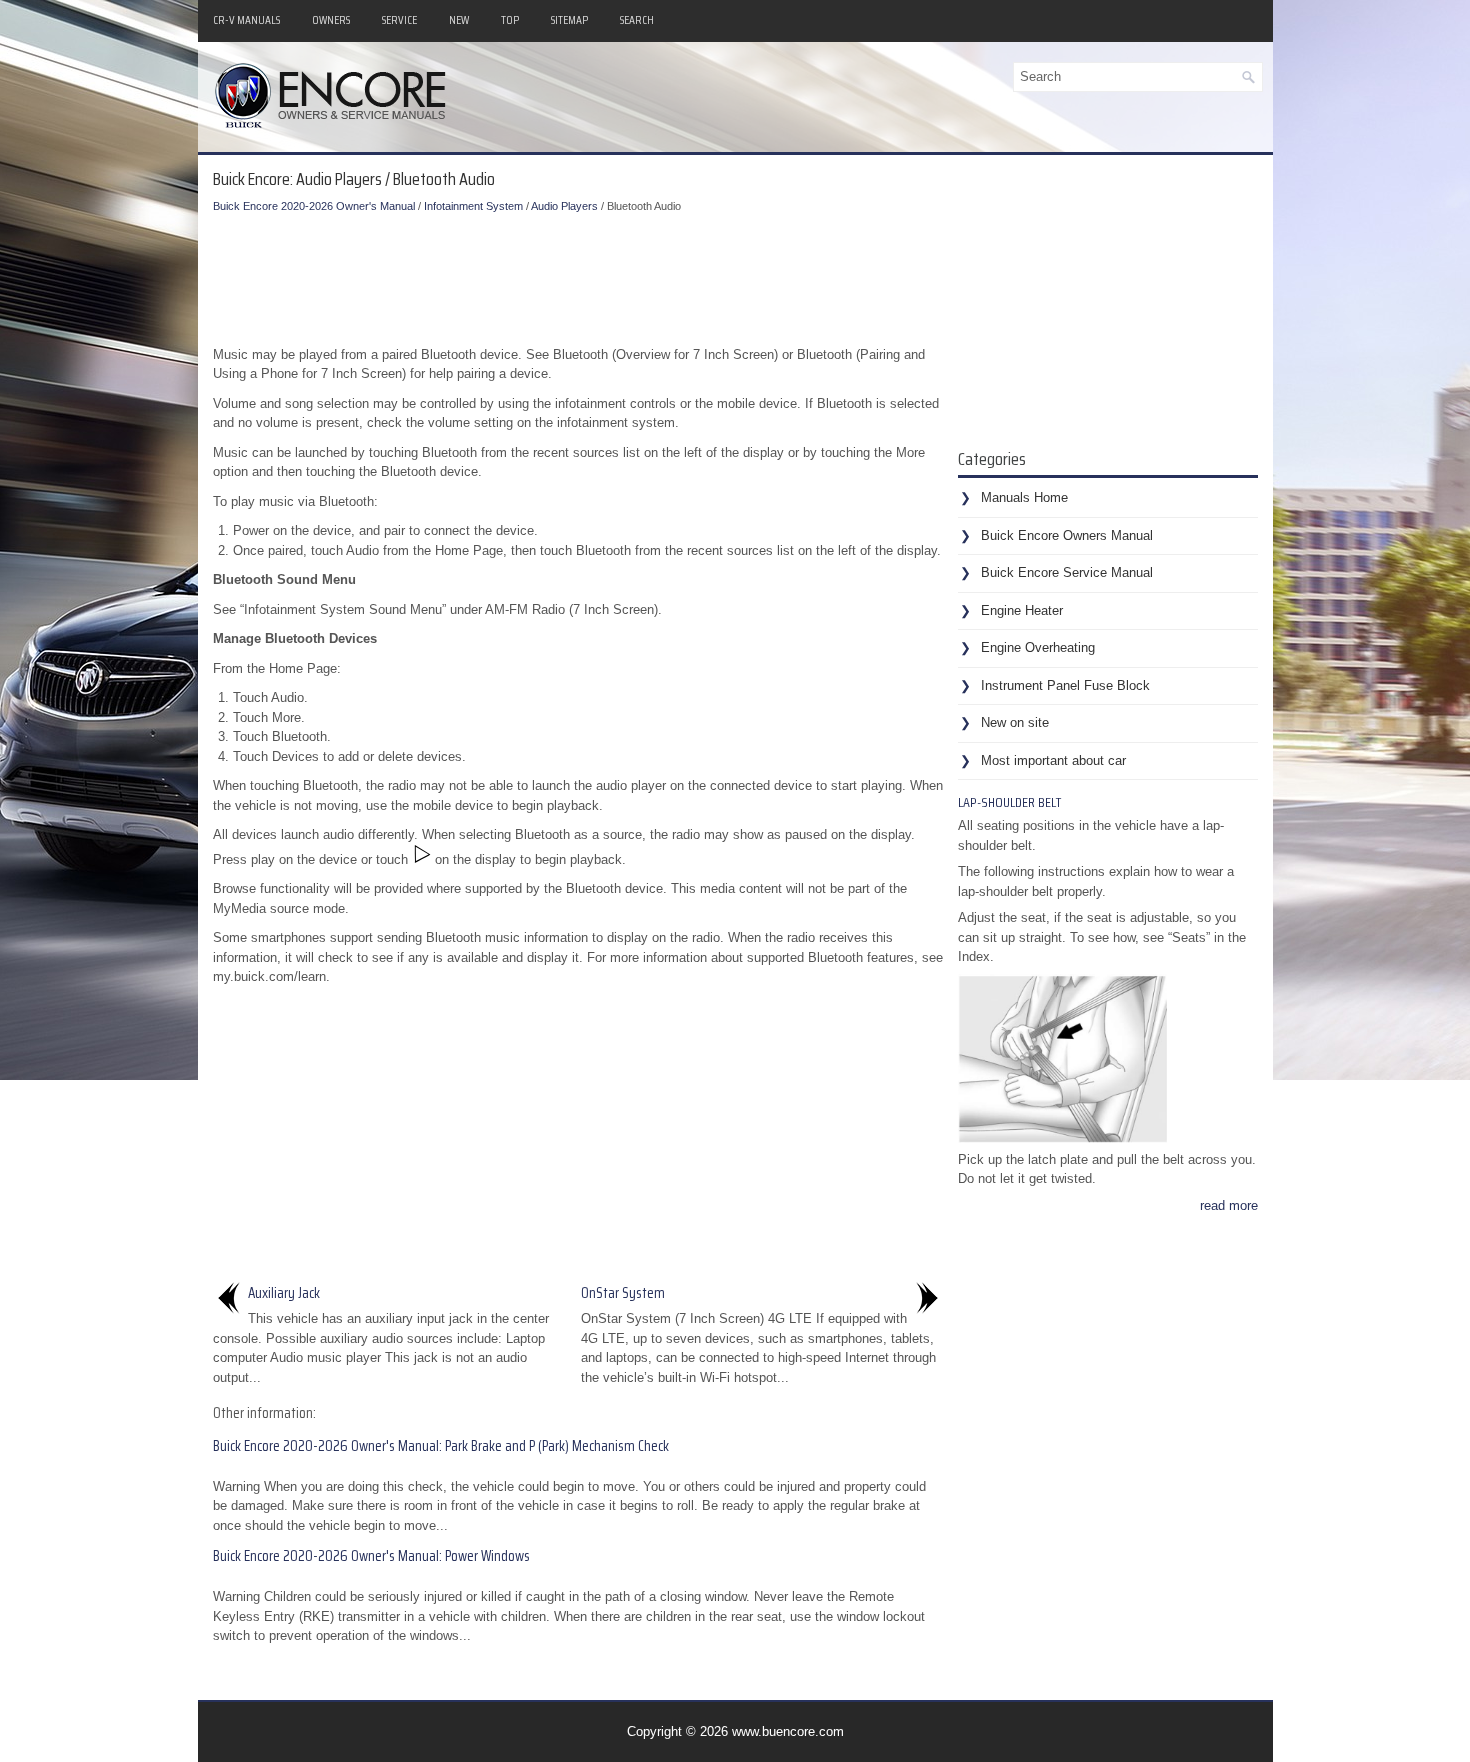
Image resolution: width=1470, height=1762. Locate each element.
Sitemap (569, 19)
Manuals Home (1024, 497)
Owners (331, 19)
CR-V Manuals (246, 19)
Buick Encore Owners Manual (1067, 535)
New (459, 19)
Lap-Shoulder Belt (1009, 802)
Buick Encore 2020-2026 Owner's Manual (314, 206)
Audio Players (564, 206)
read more (1229, 1205)
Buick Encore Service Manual (1067, 572)
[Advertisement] (578, 275)
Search (637, 19)
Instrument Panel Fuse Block (1065, 685)
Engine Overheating (1038, 647)
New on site (1015, 722)
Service (399, 19)
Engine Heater (1022, 610)
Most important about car (1053, 760)
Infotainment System (473, 206)
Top (510, 19)
